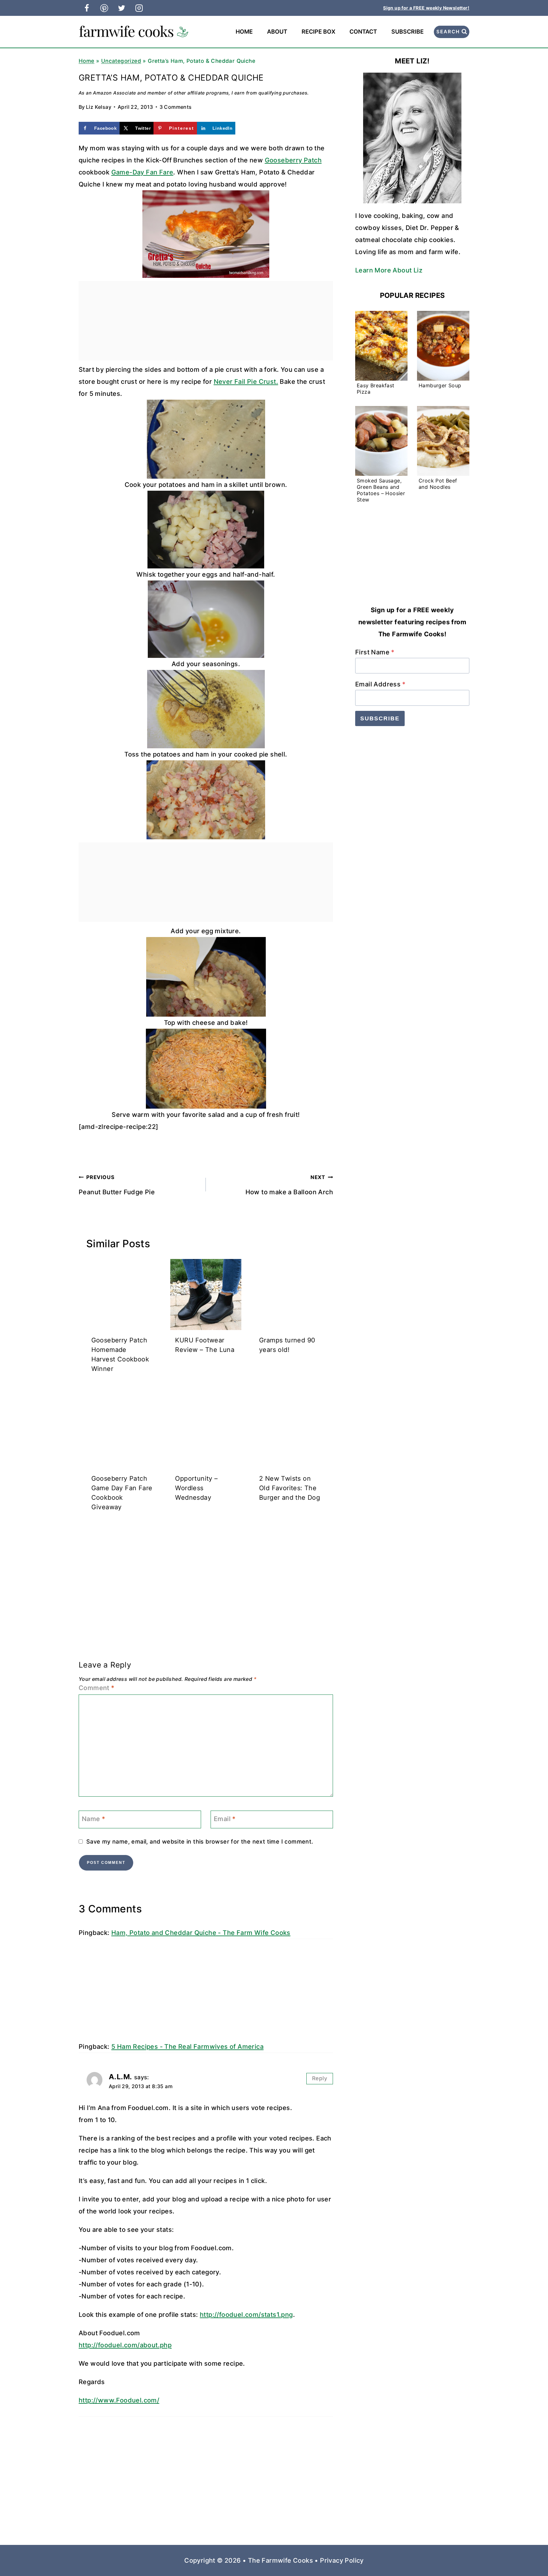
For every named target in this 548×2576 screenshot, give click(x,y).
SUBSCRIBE (380, 718)
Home (244, 32)
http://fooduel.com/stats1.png (246, 2315)
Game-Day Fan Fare (142, 172)
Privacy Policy (342, 2560)
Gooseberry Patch (293, 160)
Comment (97, 1688)
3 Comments (176, 107)
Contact (363, 32)
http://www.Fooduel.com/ (119, 2400)
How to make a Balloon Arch (289, 1185)
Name (93, 1819)
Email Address (380, 684)
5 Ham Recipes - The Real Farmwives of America (187, 2047)
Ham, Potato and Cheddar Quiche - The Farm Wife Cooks (201, 1933)
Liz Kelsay (99, 107)
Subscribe (408, 32)
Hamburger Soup (440, 385)
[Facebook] (87, 8)
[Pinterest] (104, 8)
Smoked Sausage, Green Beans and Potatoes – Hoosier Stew (381, 490)
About (277, 32)
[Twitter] (121, 8)
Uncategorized (121, 61)
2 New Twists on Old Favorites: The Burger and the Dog (290, 1488)
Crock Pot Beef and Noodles (438, 484)
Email (225, 1819)
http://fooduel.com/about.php (125, 2345)
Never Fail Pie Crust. (246, 382)
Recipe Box (318, 32)
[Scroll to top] (532, 2551)
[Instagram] (139, 8)
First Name (375, 652)
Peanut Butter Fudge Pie (117, 1185)
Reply (320, 2078)
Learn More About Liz (389, 270)
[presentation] (122, 1295)
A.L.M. (120, 2077)
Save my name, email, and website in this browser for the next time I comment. (200, 1842)
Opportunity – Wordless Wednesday (196, 1488)
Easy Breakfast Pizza (376, 389)
